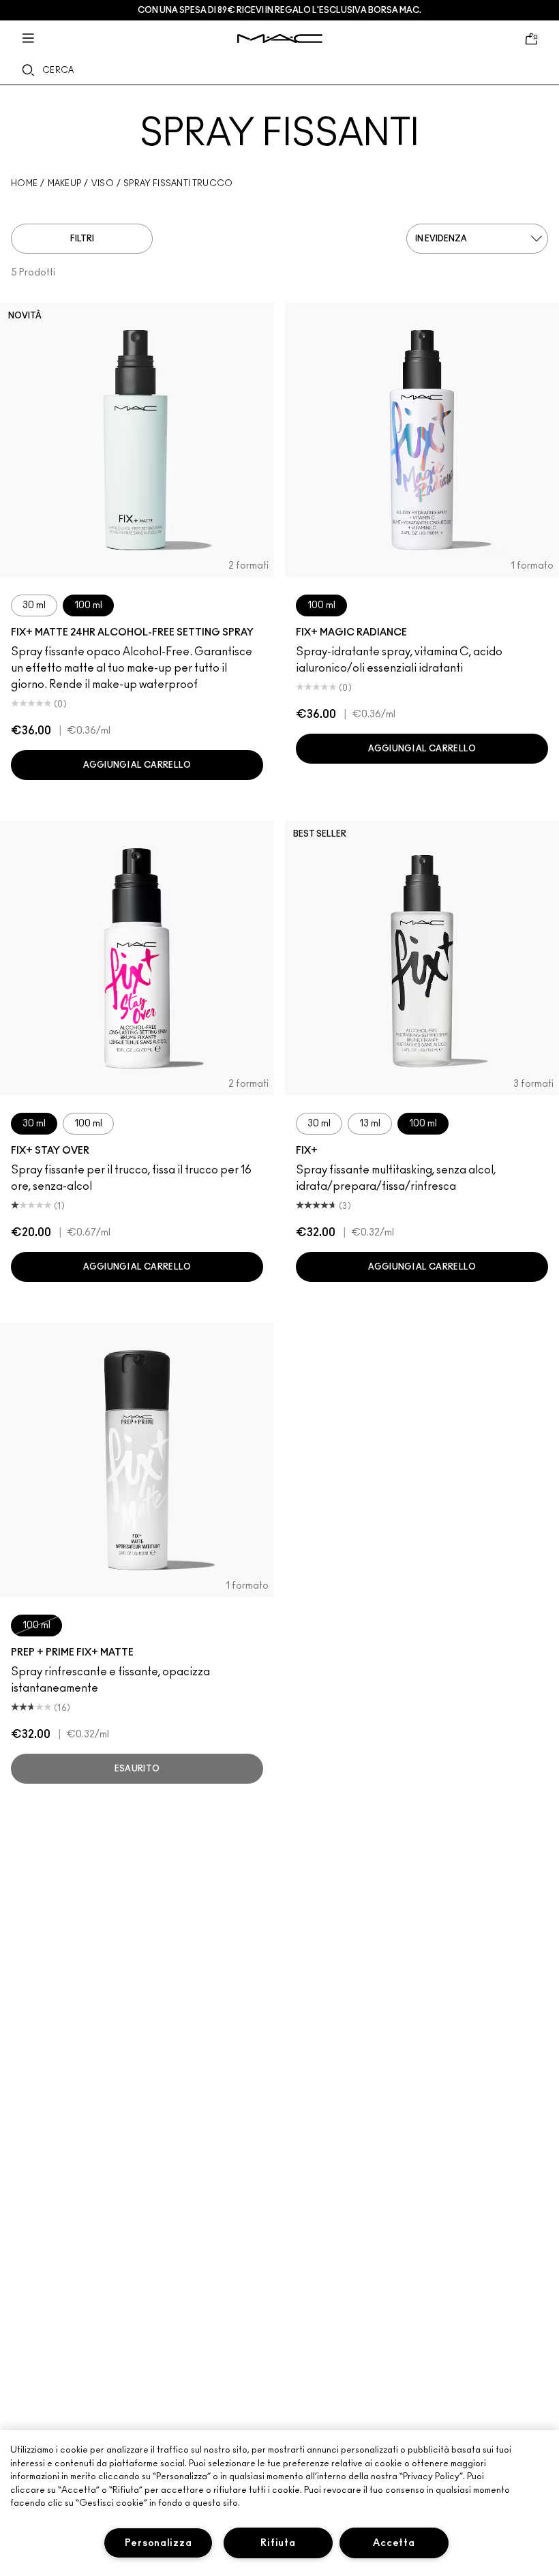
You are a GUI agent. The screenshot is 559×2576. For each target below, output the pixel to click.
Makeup (65, 183)
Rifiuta (278, 2543)
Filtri (82, 239)
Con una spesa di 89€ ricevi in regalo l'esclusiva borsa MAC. (279, 10)
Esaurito (137, 1769)
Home (24, 183)
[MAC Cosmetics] (280, 39)
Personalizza (158, 2543)
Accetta (394, 2543)
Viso (103, 183)
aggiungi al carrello (137, 765)
